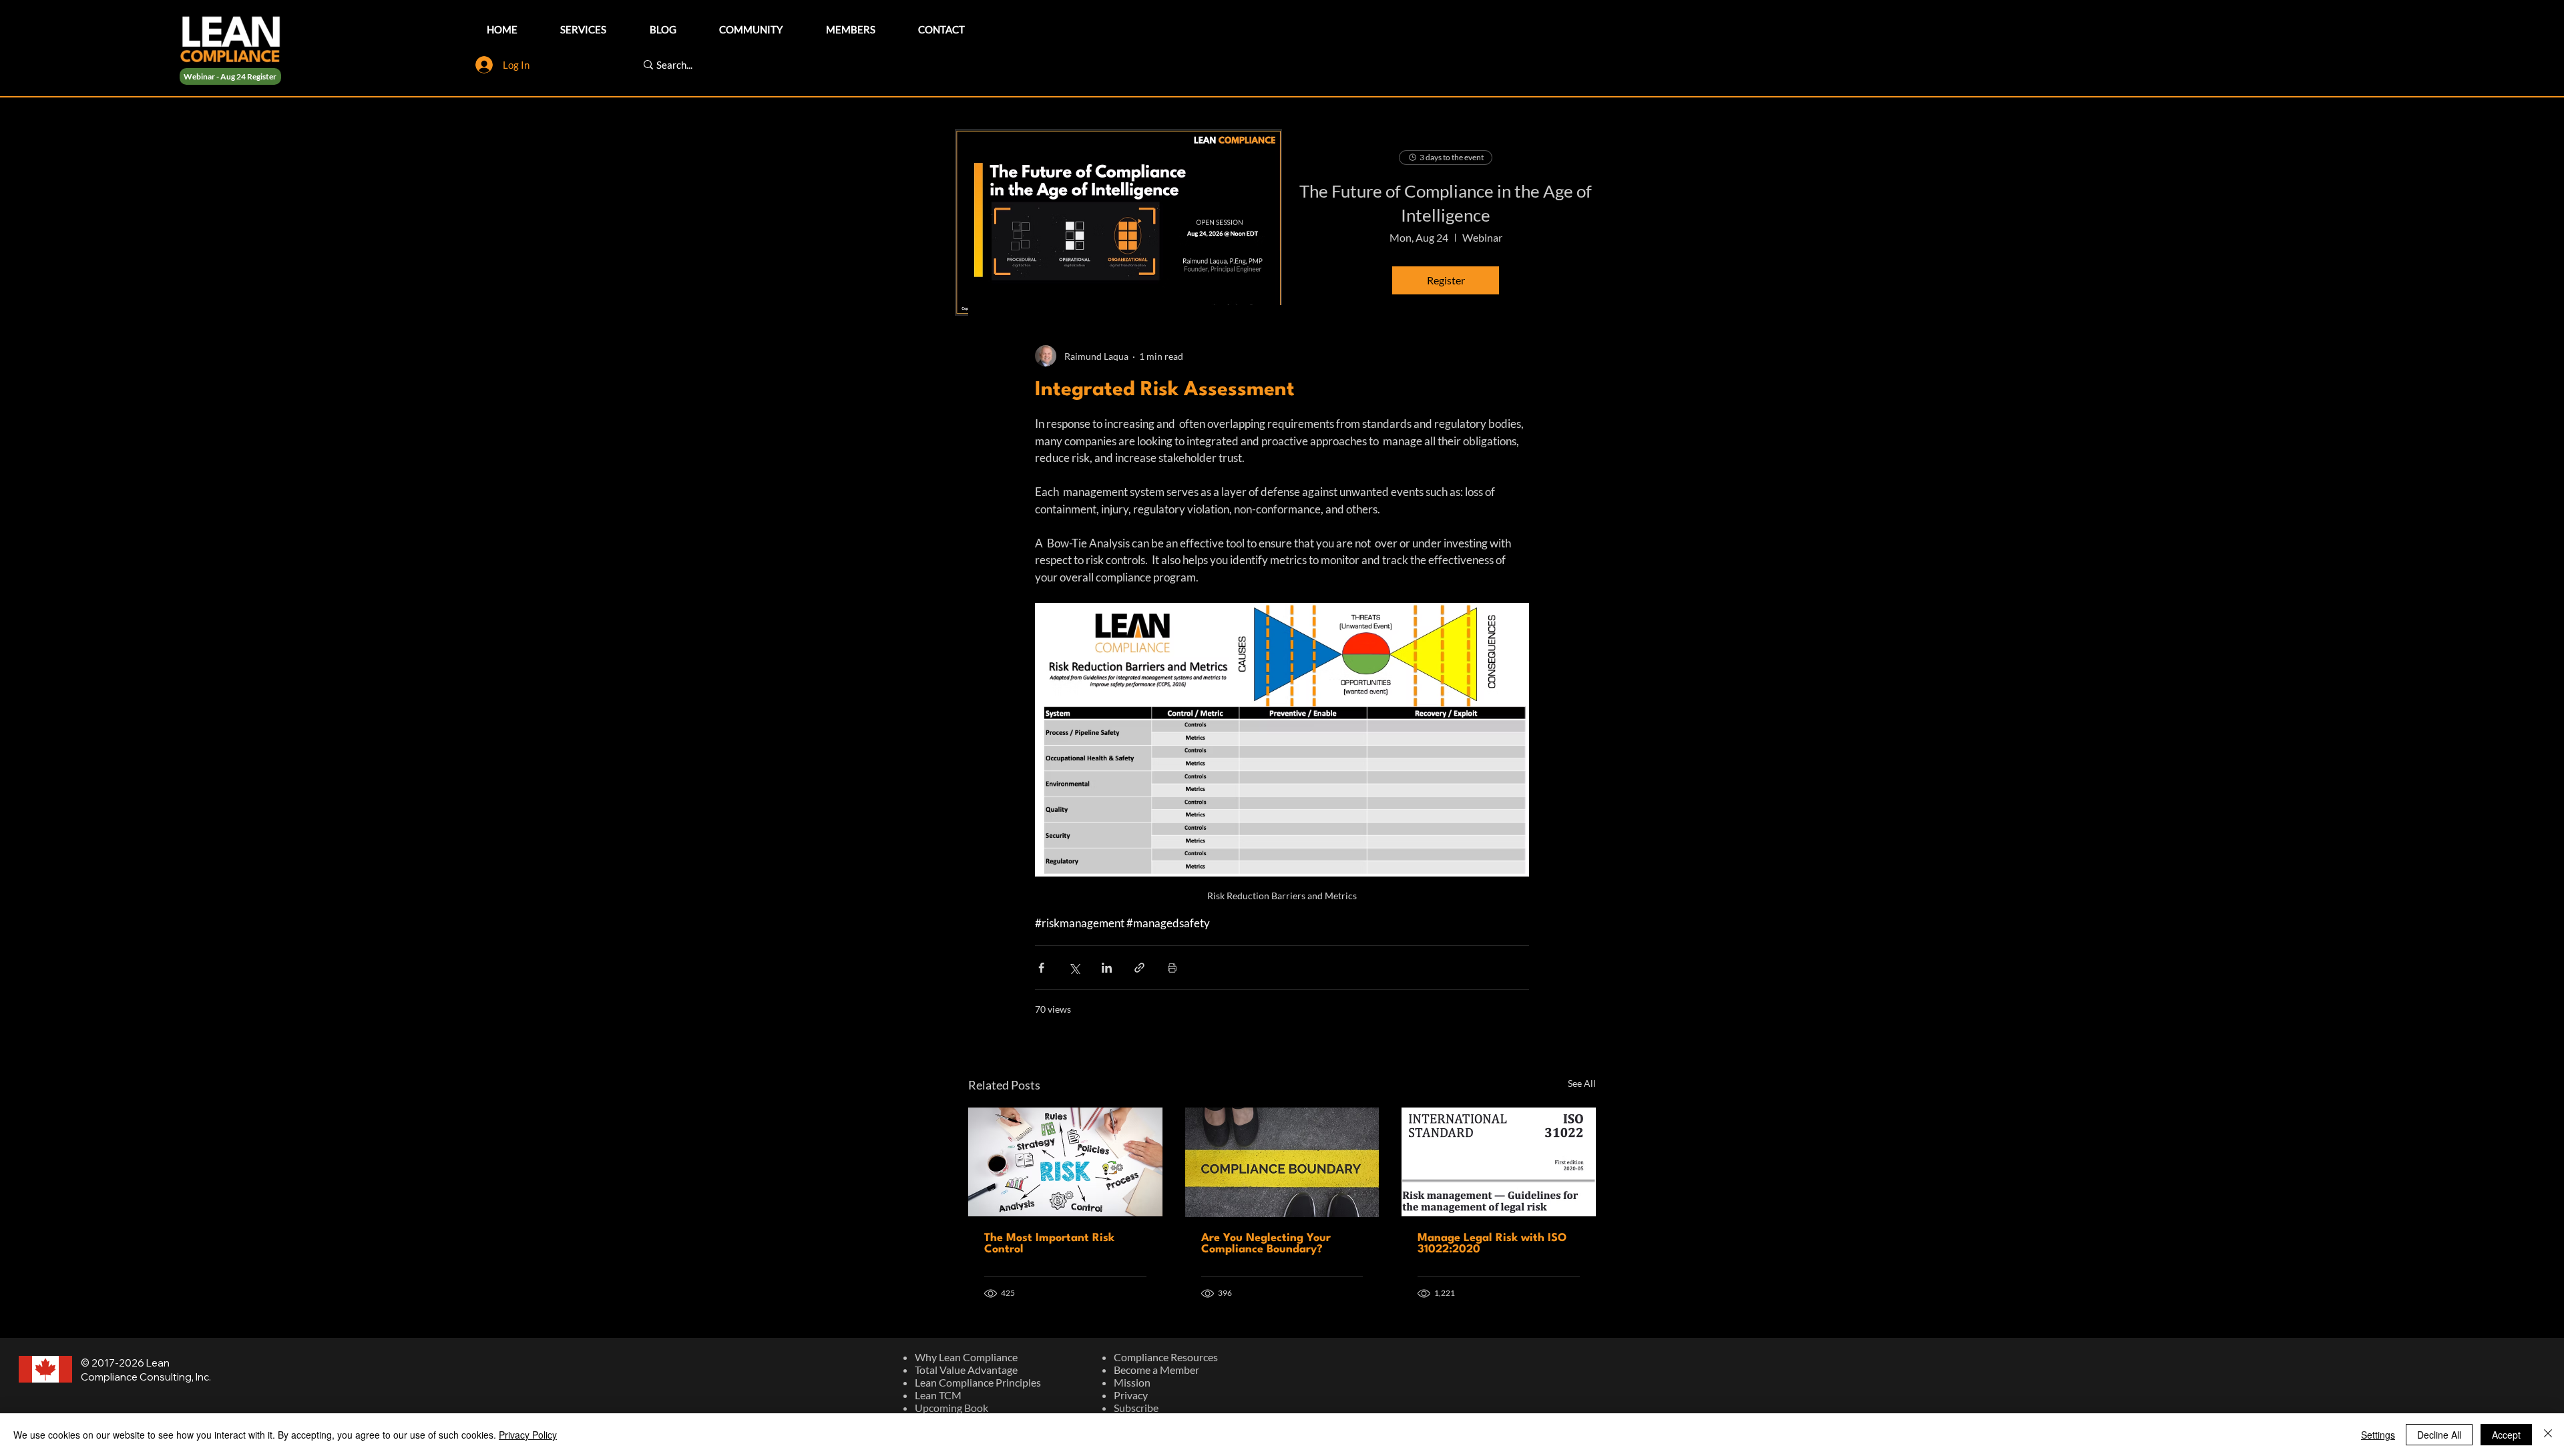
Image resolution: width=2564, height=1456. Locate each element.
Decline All (2439, 1435)
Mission (1132, 1382)
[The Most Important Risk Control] (1065, 1162)
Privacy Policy (528, 1435)
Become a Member (1156, 1370)
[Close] (2548, 1435)
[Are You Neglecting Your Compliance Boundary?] (1282, 1162)
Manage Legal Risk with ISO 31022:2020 (1492, 1244)
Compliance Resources (1166, 1357)
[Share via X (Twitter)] (1074, 968)
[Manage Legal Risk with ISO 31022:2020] (1499, 1162)
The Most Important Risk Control (1049, 1244)
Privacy (1131, 1395)
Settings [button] (2378, 1435)
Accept (2506, 1435)
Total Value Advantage (966, 1370)
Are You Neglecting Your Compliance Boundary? (1266, 1244)
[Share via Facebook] (1041, 968)
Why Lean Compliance (966, 1357)
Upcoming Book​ (951, 1408)
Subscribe (1136, 1408)
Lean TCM (938, 1395)
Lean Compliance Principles (978, 1382)
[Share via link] (1139, 968)
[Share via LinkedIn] (1107, 968)
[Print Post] (1172, 968)
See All (1582, 1083)
